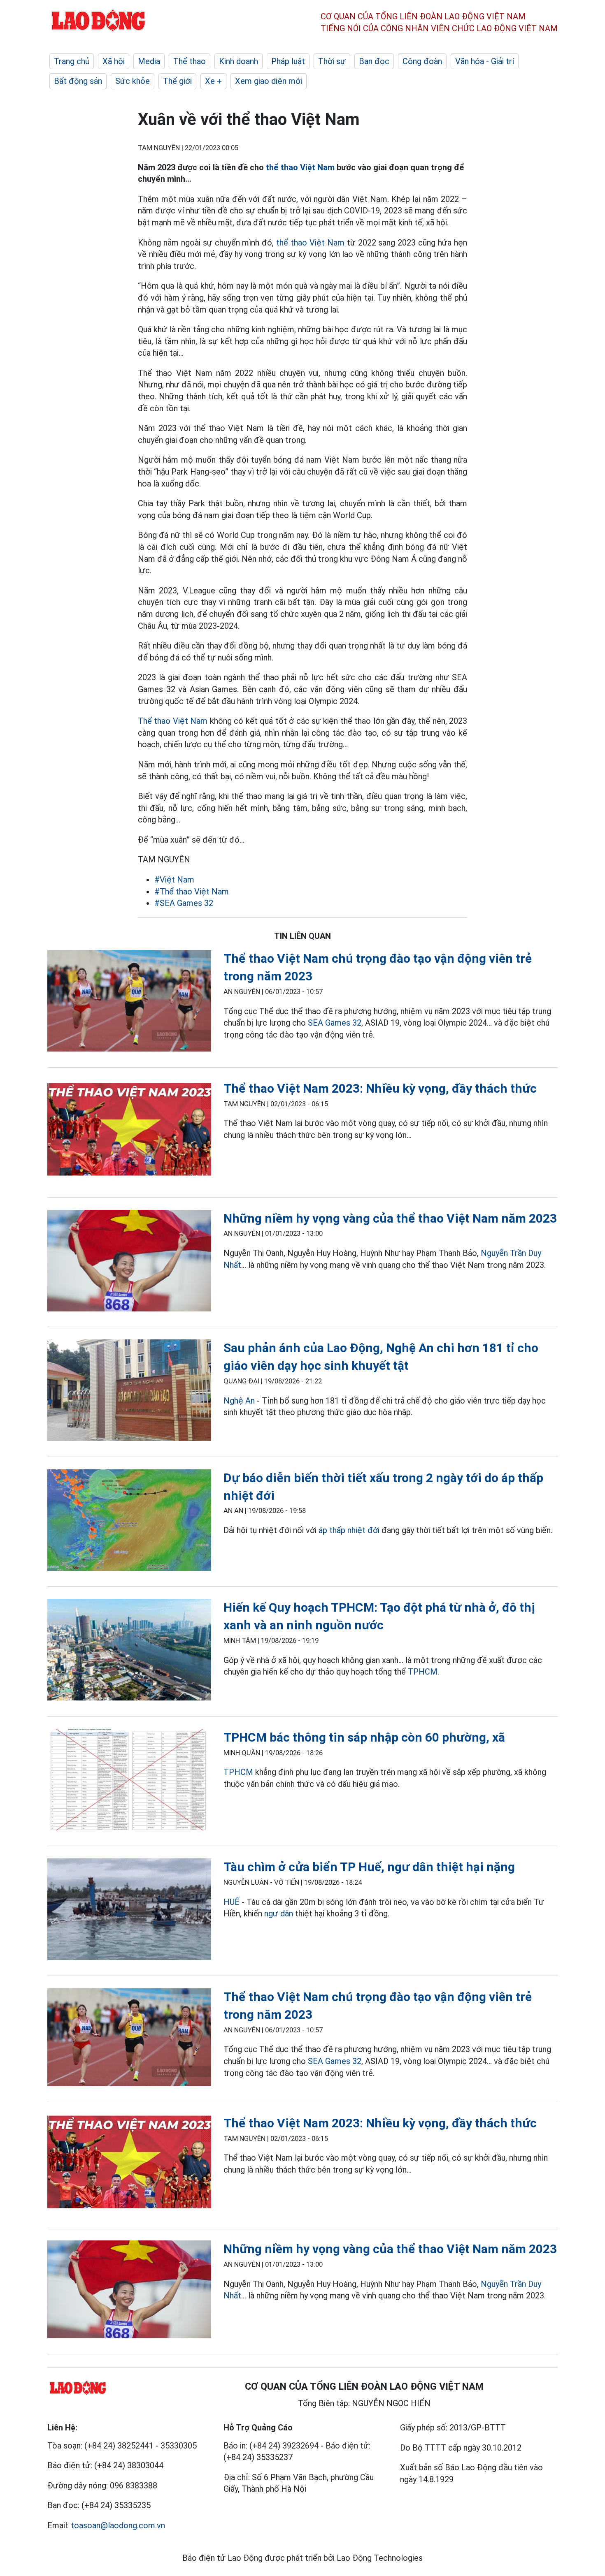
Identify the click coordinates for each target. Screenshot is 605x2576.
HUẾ (232, 1902)
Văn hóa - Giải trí (485, 61)
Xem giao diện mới (269, 81)
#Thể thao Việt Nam (192, 892)
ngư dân (279, 1913)
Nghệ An (239, 1401)
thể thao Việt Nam (300, 167)
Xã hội (114, 61)
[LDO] (129, 1002)
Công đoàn (422, 61)
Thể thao (190, 61)
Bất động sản (78, 81)
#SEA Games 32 (184, 903)
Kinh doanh (239, 61)
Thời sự (332, 61)
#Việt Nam (174, 880)
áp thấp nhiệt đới (349, 1530)
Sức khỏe (133, 81)
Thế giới (177, 81)
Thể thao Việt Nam (173, 721)
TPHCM (423, 1672)
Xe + (213, 81)
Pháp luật (288, 61)
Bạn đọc (374, 61)
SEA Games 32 (335, 1023)
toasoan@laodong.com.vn (118, 2525)
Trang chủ (72, 61)
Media (149, 61)
